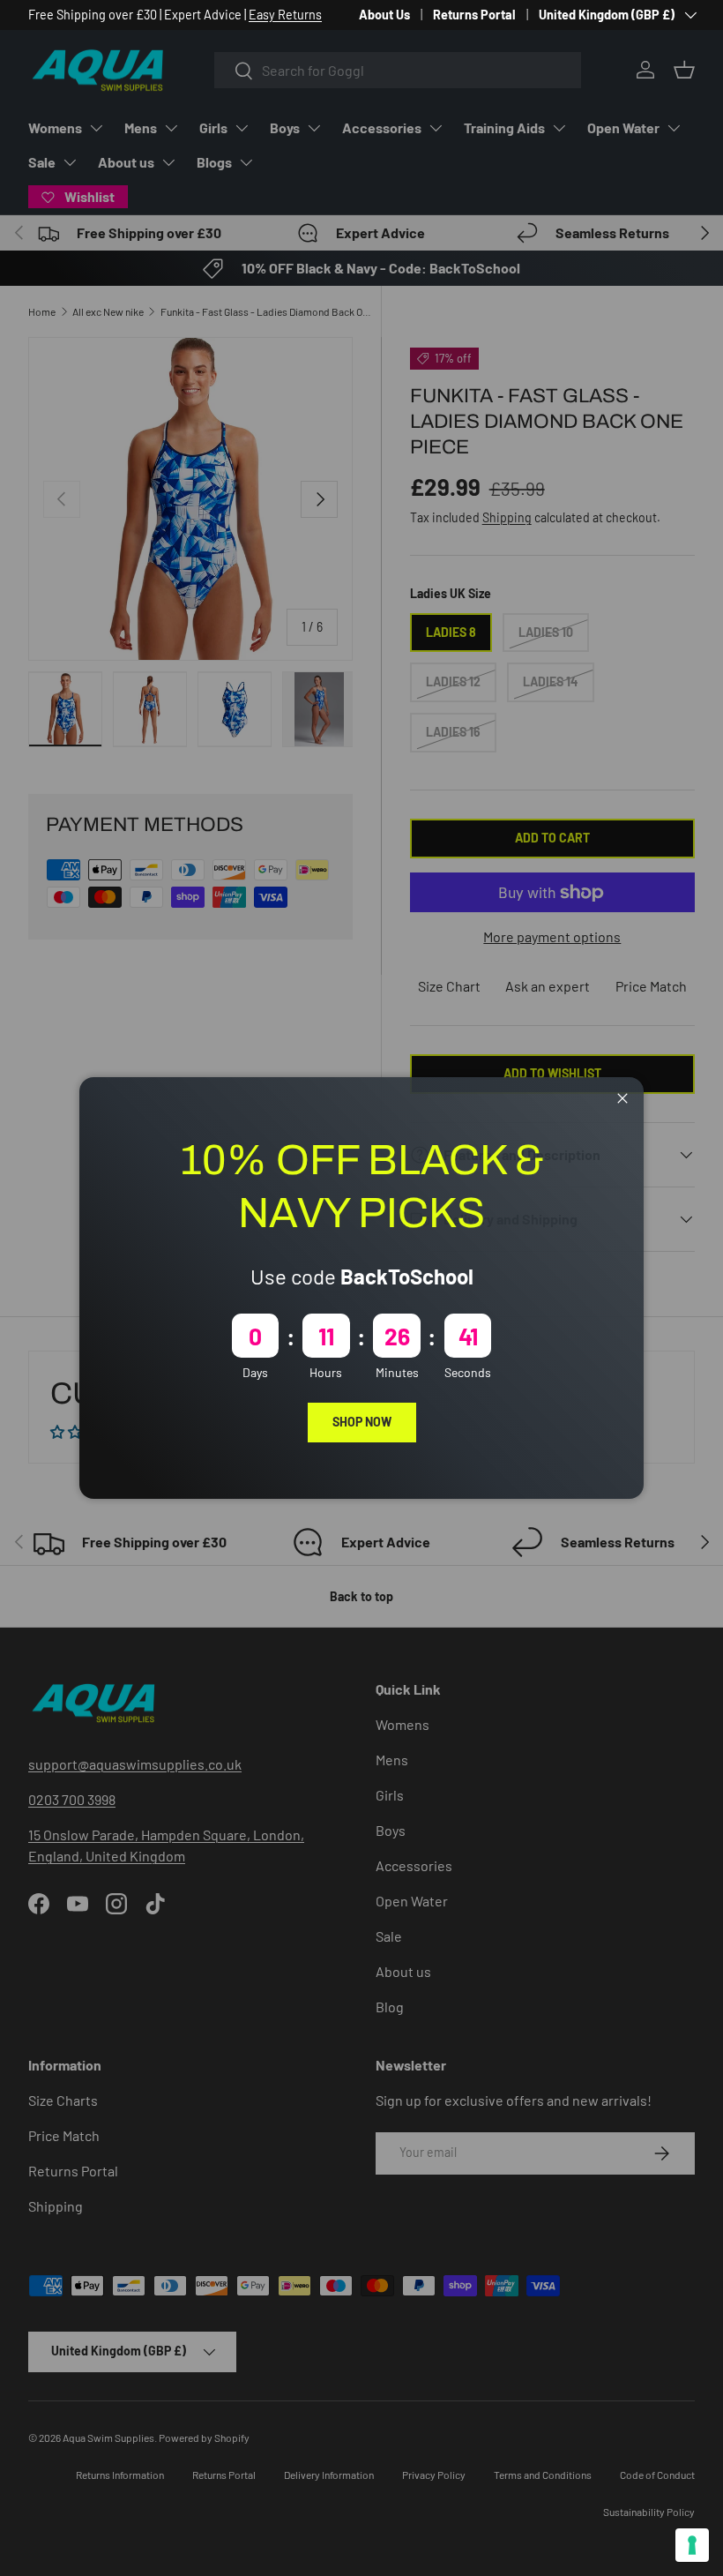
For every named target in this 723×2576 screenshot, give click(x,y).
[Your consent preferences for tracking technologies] (692, 2545)
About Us (384, 15)
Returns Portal (474, 15)
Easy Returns (285, 15)
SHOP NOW (362, 1422)
